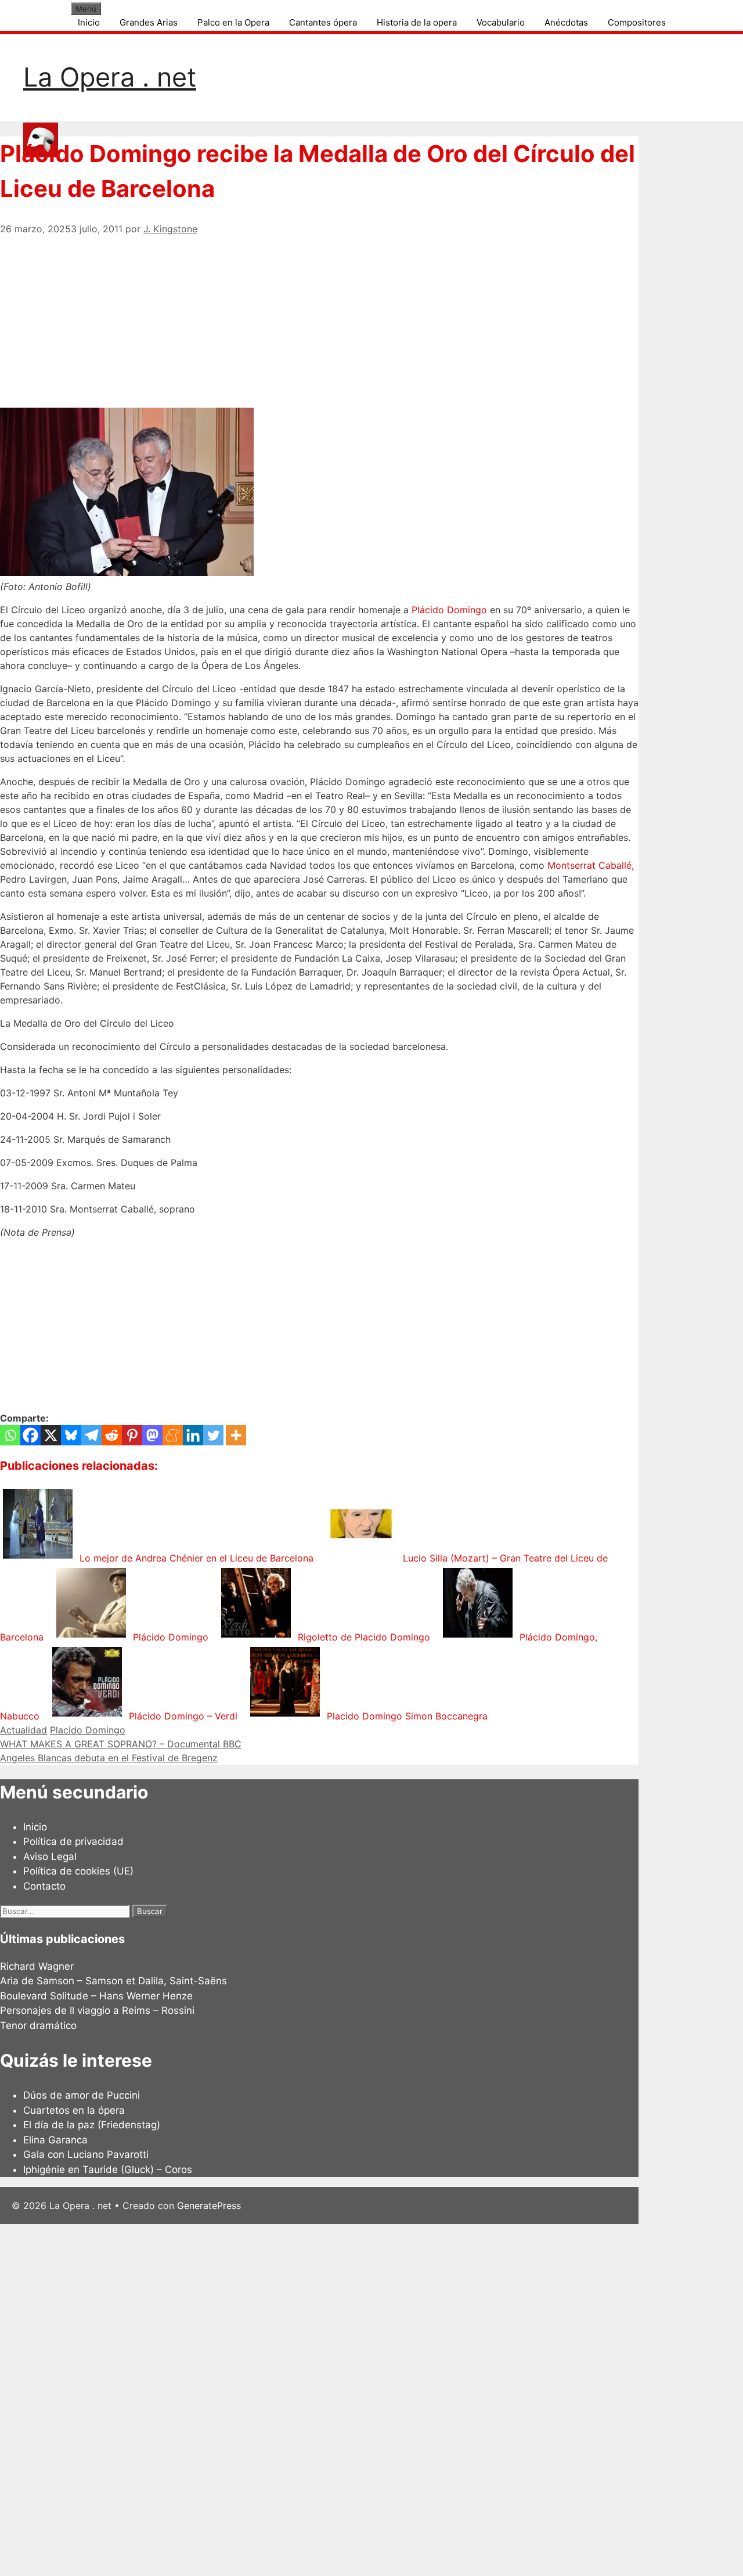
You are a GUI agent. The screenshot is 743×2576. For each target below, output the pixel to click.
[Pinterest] (132, 1435)
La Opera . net (110, 77)
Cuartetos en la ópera (74, 2110)
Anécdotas (566, 22)
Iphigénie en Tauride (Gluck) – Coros (108, 2170)
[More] (236, 1435)
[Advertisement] (319, 317)
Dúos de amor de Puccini (82, 2095)
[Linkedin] (193, 1435)
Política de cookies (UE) (78, 1871)
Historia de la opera (417, 22)
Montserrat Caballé (589, 865)
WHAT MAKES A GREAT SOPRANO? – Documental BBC (121, 1744)
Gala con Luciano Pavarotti (86, 2154)
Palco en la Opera (233, 22)
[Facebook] (30, 1435)
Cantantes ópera (323, 22)
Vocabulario (501, 22)
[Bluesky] (71, 1435)
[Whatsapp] (10, 1435)
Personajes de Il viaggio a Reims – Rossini (97, 2010)
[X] (51, 1435)
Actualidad (24, 1730)
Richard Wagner (37, 1966)
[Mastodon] (152, 1435)
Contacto (44, 1886)
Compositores (637, 22)
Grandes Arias (149, 22)
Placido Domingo (88, 1730)
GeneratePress (209, 2206)
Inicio (89, 22)
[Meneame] (173, 1435)
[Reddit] (112, 1435)
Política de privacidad (73, 1841)
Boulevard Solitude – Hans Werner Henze (96, 1996)
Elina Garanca (55, 2140)
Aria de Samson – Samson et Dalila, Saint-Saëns (113, 1981)
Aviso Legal (50, 1857)
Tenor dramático (38, 2025)
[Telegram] (91, 1435)
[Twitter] (213, 1435)
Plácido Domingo (449, 610)
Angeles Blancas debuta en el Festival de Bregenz (109, 1758)
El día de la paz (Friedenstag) (92, 2125)
